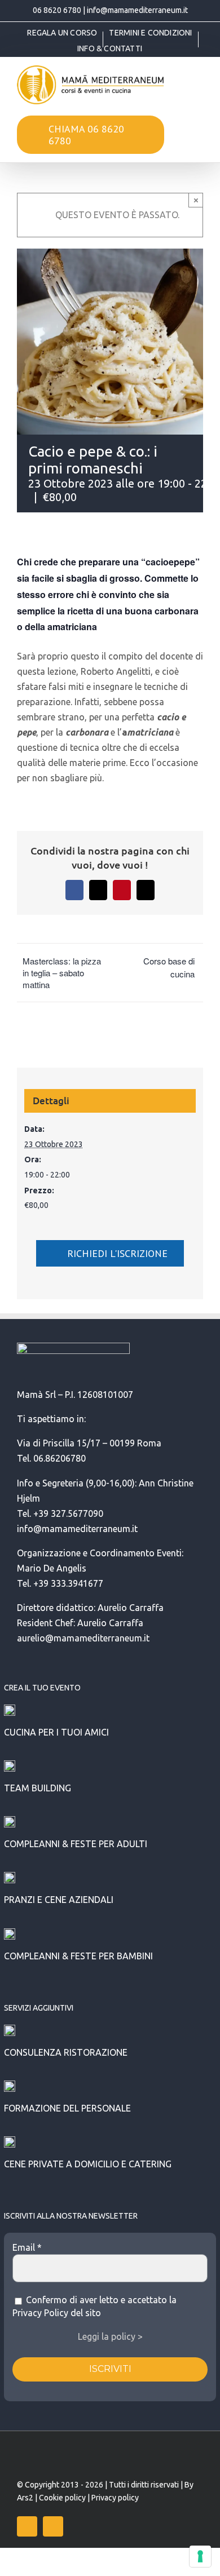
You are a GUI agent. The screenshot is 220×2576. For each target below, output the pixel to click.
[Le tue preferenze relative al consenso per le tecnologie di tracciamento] (200, 2556)
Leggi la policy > (110, 2336)
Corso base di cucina (169, 967)
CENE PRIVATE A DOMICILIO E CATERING (88, 2164)
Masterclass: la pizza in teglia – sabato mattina (62, 973)
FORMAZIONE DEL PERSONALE (67, 2108)
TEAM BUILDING (38, 1788)
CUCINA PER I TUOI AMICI (56, 1732)
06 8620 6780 (57, 10)
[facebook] (27, 2526)
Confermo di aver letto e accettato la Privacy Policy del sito (94, 2306)
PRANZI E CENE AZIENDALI (59, 1900)
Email (27, 2247)
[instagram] (53, 2526)
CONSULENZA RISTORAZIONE (66, 2052)
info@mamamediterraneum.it (137, 10)
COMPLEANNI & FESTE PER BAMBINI (78, 1956)
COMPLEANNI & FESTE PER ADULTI (76, 1844)
